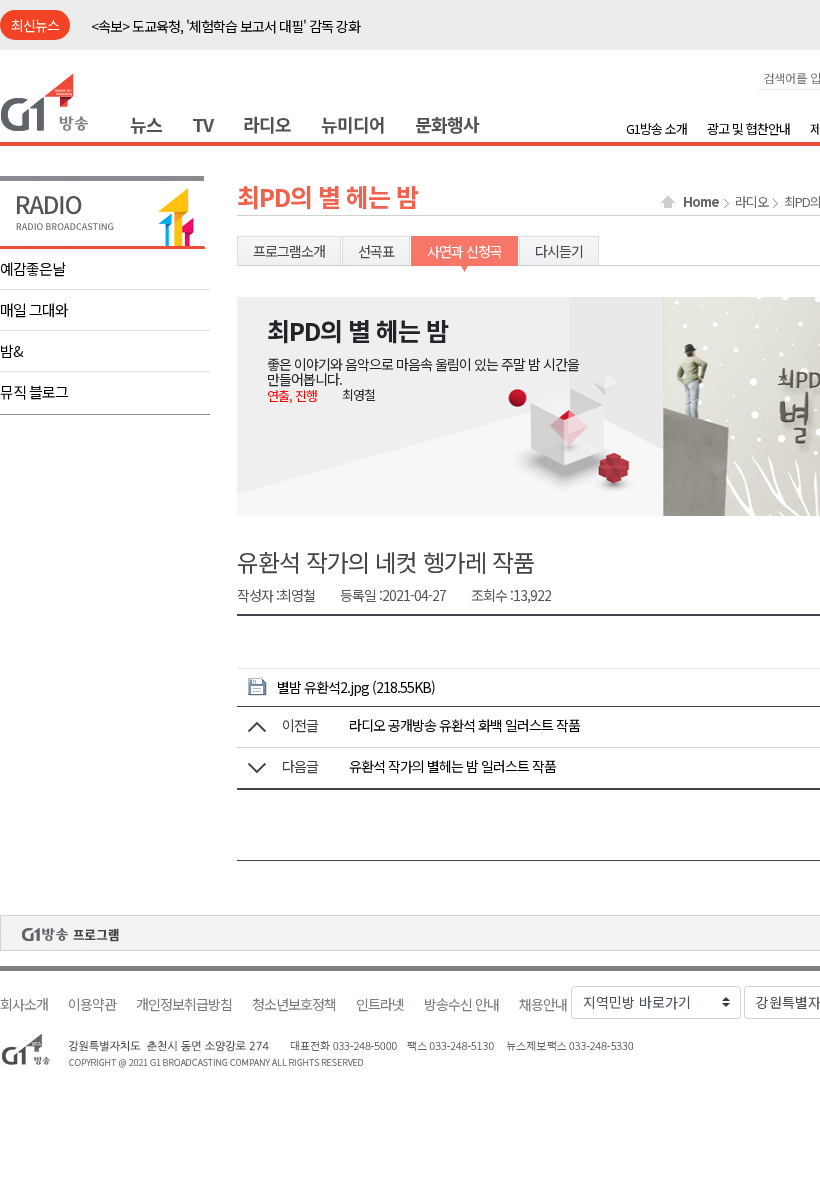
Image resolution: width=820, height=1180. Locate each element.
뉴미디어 (353, 124)
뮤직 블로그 (34, 391)
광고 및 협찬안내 (748, 128)
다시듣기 (559, 251)
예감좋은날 (32, 268)
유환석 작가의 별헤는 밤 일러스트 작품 (452, 766)
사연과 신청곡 (464, 251)
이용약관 (92, 1004)
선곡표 (376, 251)
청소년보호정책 (294, 1004)
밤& (11, 350)
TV (202, 124)
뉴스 (146, 124)
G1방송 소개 (656, 128)
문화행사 (447, 124)
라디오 (267, 124)
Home (701, 202)
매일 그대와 (34, 309)
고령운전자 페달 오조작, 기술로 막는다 (194, 29)
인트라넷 (380, 1004)
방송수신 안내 (461, 1004)
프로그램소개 (289, 251)
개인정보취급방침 (184, 1004)
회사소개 (24, 1004)
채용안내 (543, 1004)
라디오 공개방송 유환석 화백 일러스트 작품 (464, 725)
